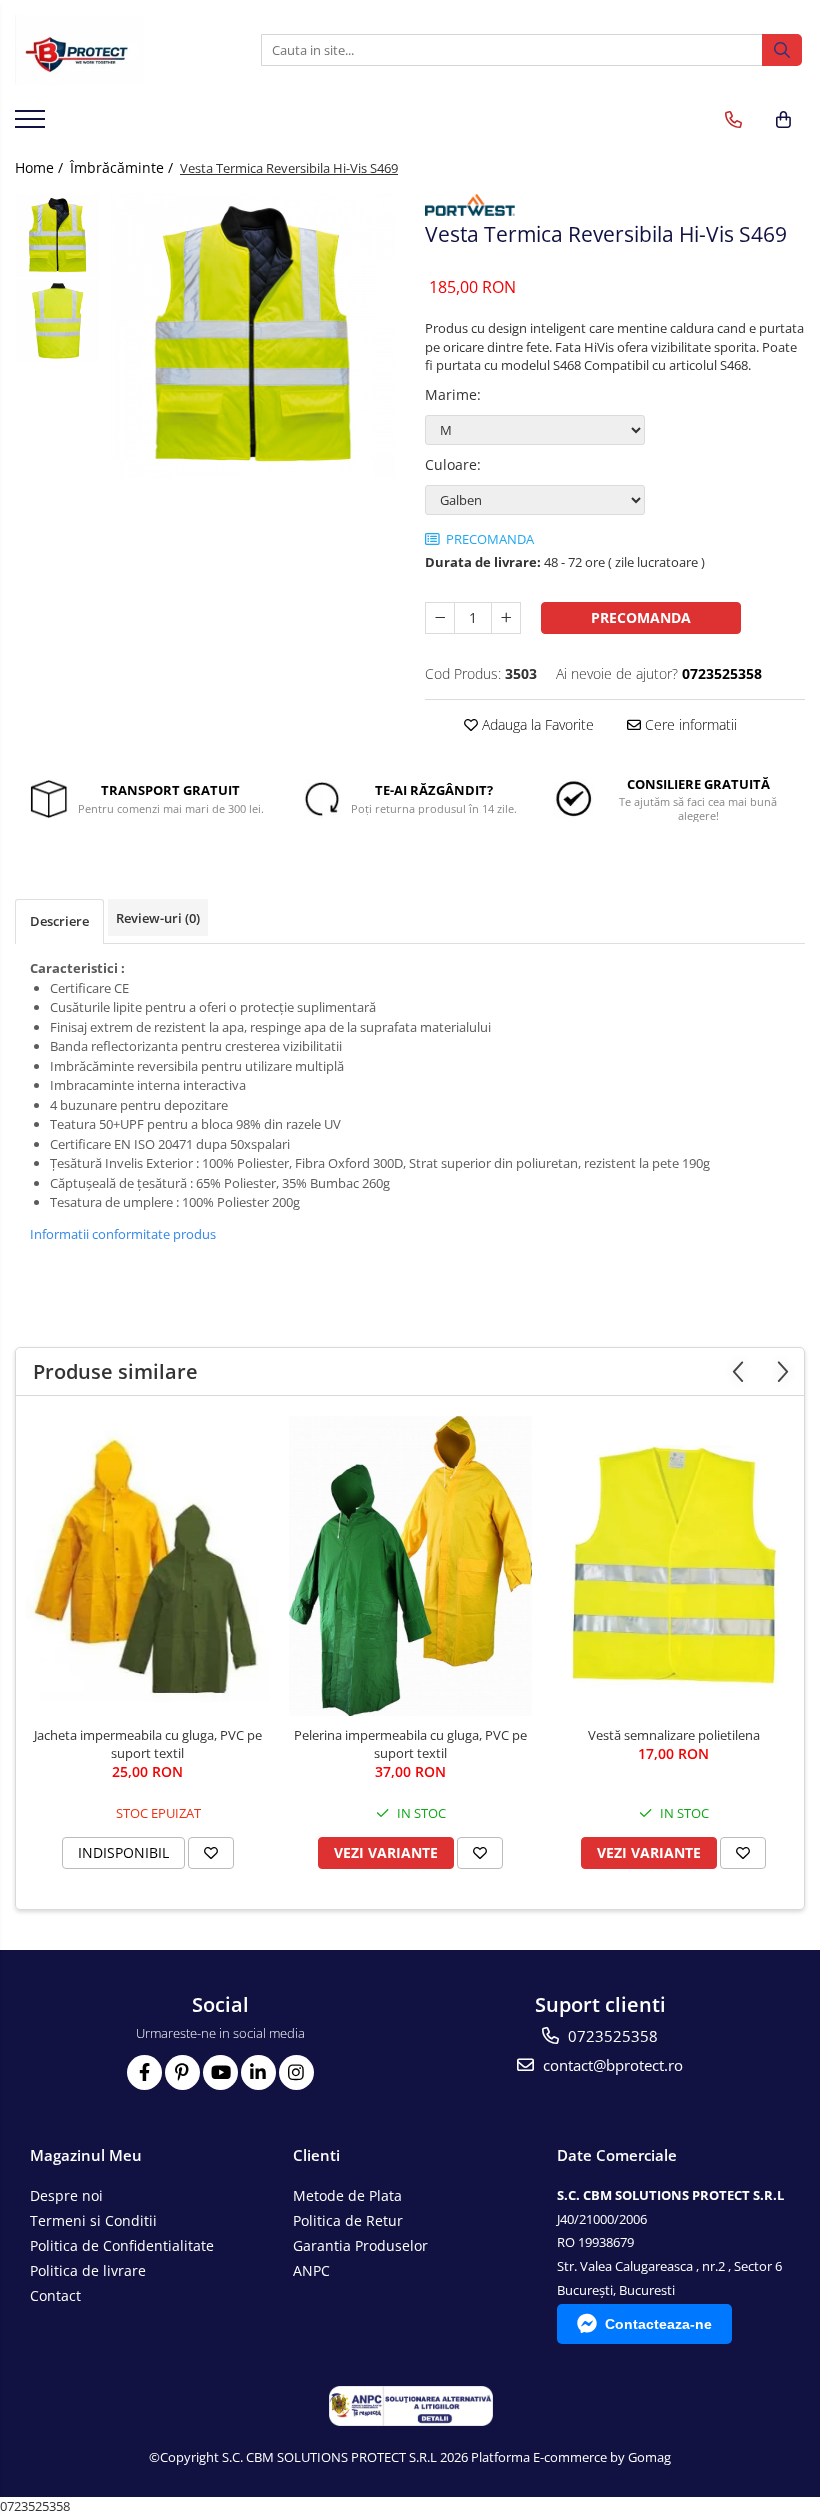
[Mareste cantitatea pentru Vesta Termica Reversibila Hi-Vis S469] (506, 618)
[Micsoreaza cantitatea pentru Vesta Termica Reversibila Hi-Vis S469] (440, 618)
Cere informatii (689, 724)
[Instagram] (296, 2072)
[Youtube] (220, 2072)
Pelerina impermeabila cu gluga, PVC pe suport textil (410, 1744)
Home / (41, 167)
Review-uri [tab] (158, 918)
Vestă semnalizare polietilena (674, 1735)
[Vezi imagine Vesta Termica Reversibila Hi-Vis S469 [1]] (57, 320)
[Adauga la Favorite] (211, 1853)
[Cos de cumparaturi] (783, 120)
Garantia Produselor (360, 2245)
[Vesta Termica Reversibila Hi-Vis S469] (252, 335)
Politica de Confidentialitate (122, 2245)
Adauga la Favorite (536, 724)
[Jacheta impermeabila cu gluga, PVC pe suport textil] (147, 1566)
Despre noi (66, 2195)
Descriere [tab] (59, 921)
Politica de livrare (88, 2270)
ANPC (311, 2270)
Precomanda (641, 617)
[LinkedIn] (258, 2072)
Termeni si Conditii (93, 2220)
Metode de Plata (347, 2195)
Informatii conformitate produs (123, 1234)
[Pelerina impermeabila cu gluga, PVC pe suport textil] (410, 1566)
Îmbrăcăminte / (123, 167)
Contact (55, 2295)
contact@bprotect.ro (611, 2065)
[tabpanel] (252, 335)
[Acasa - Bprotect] (115, 50)
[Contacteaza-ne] (733, 120)
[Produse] (32, 125)
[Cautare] (782, 50)
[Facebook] (144, 2072)
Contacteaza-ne (658, 2324)
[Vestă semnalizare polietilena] (673, 1566)
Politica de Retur (348, 2220)
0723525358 (611, 2036)
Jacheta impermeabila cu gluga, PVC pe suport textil (148, 1744)
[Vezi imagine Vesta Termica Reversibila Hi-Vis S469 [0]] (57, 235)
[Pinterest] (182, 2072)
